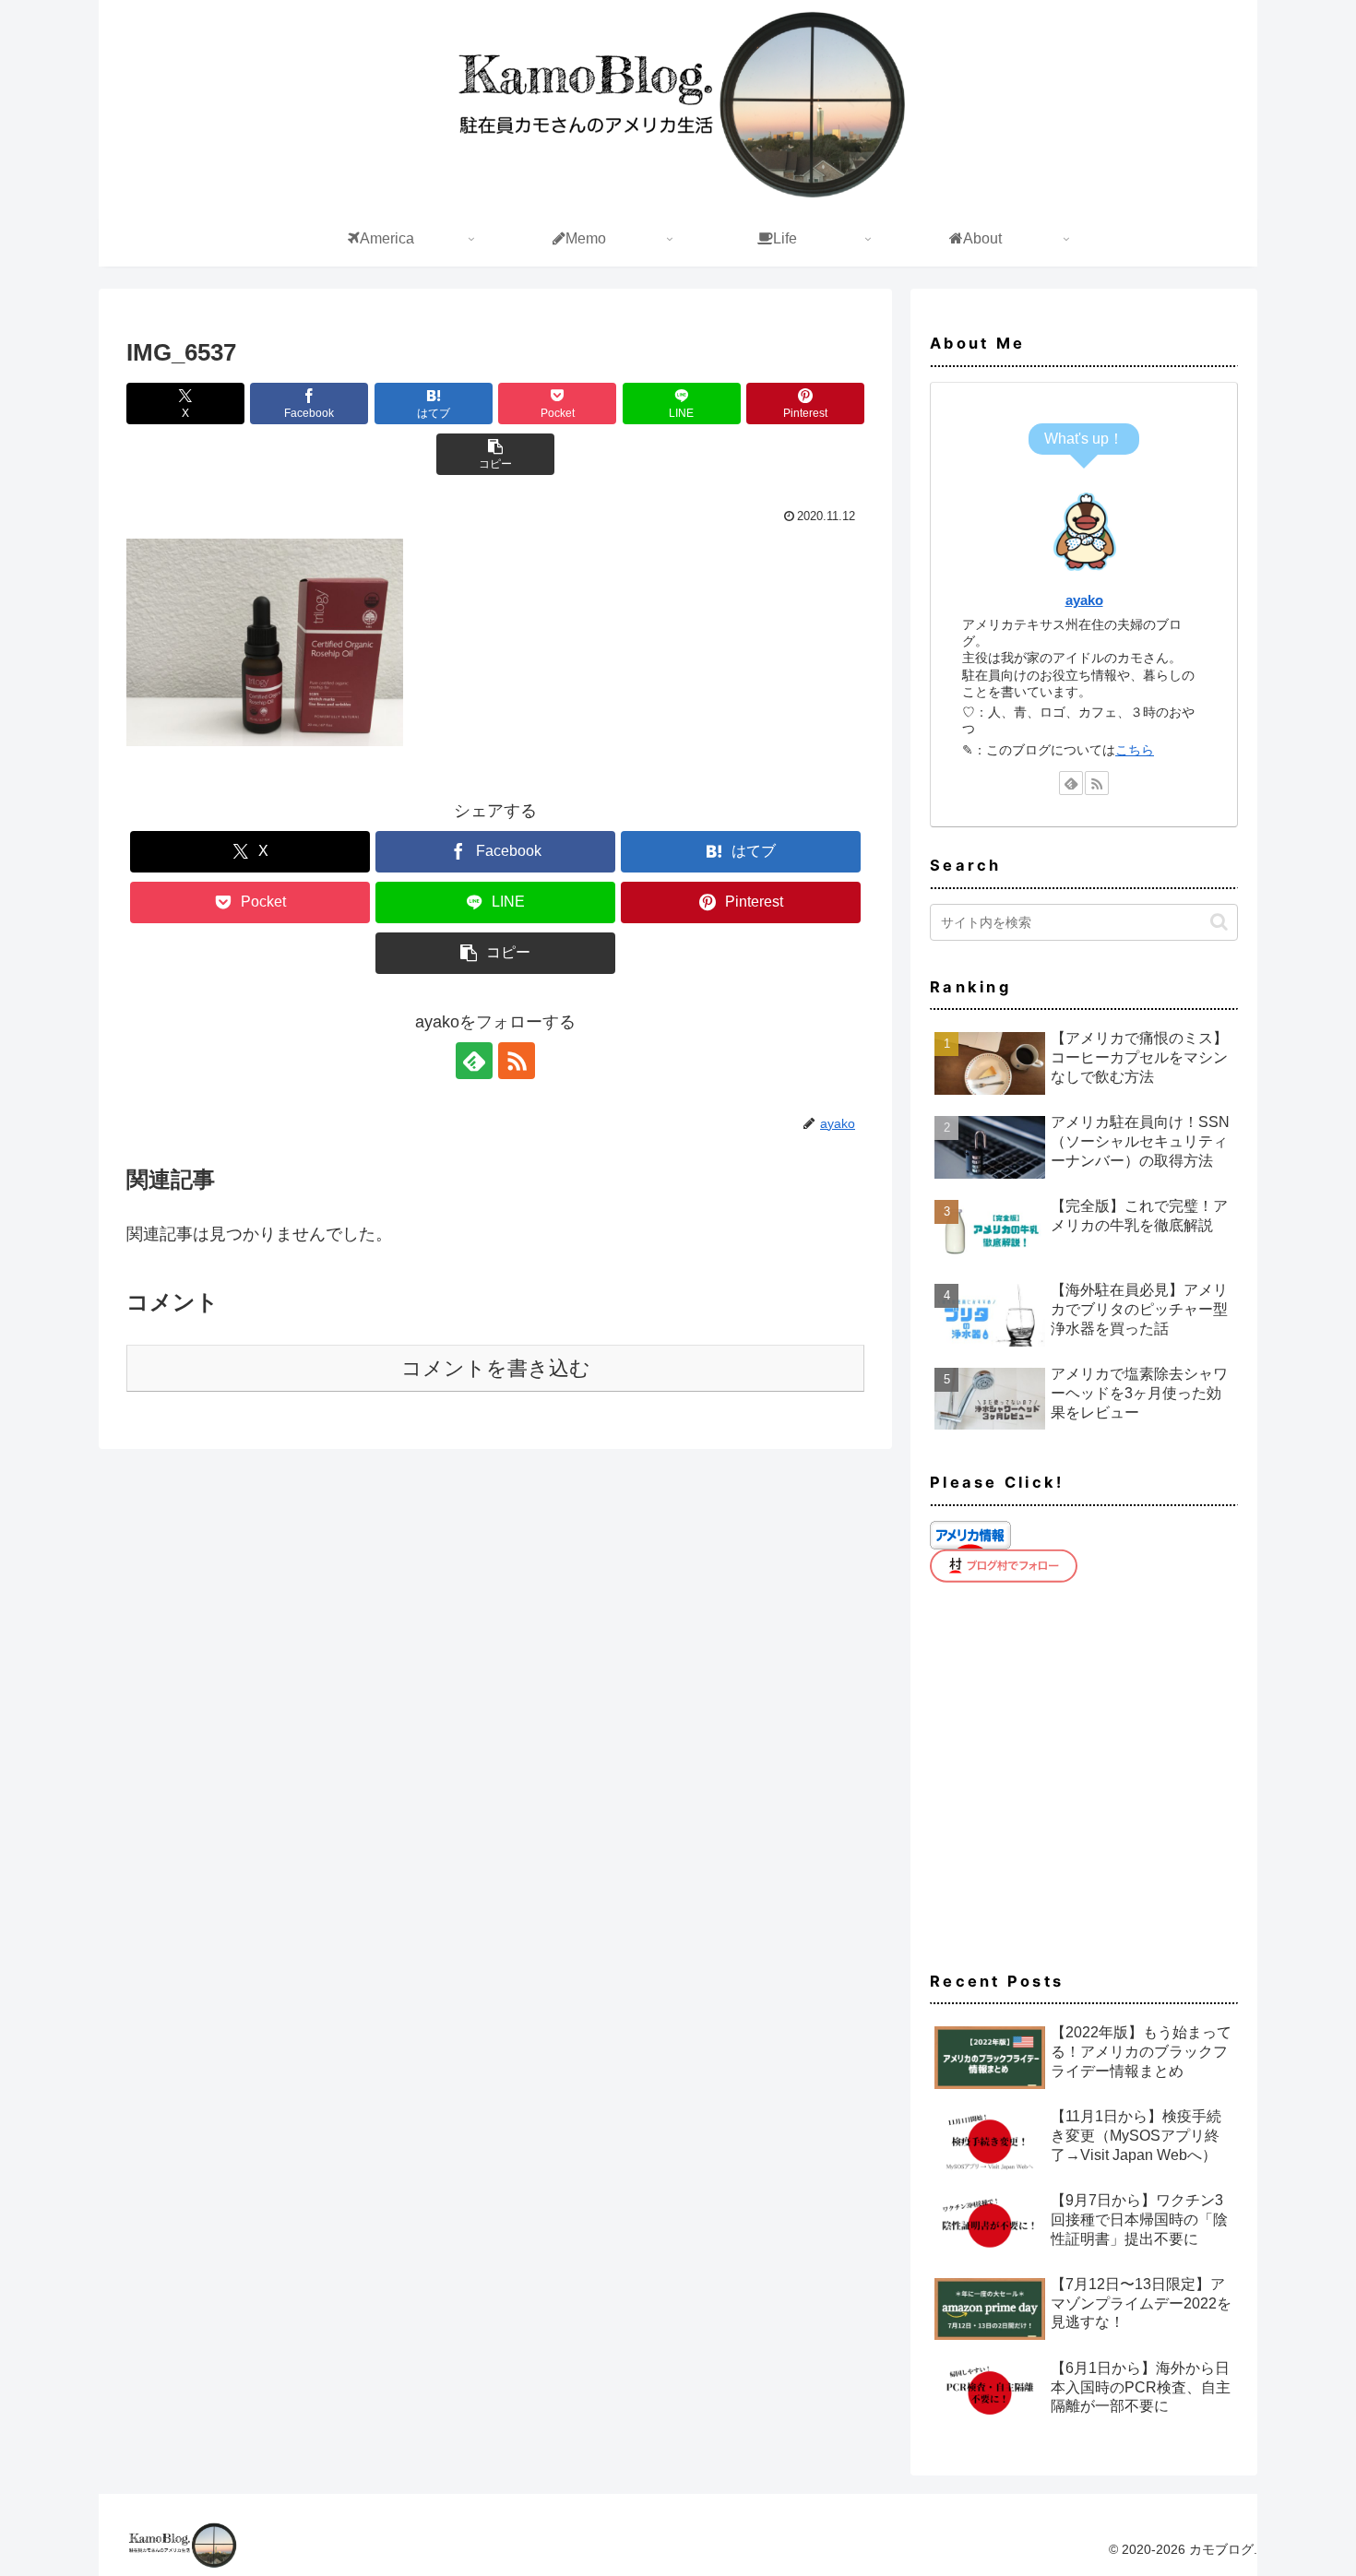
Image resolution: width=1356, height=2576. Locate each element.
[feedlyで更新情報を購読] (474, 1061)
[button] (495, 454)
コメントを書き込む (496, 1368)
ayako (1084, 600)
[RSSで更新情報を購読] (517, 1061)
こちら (1135, 750)
